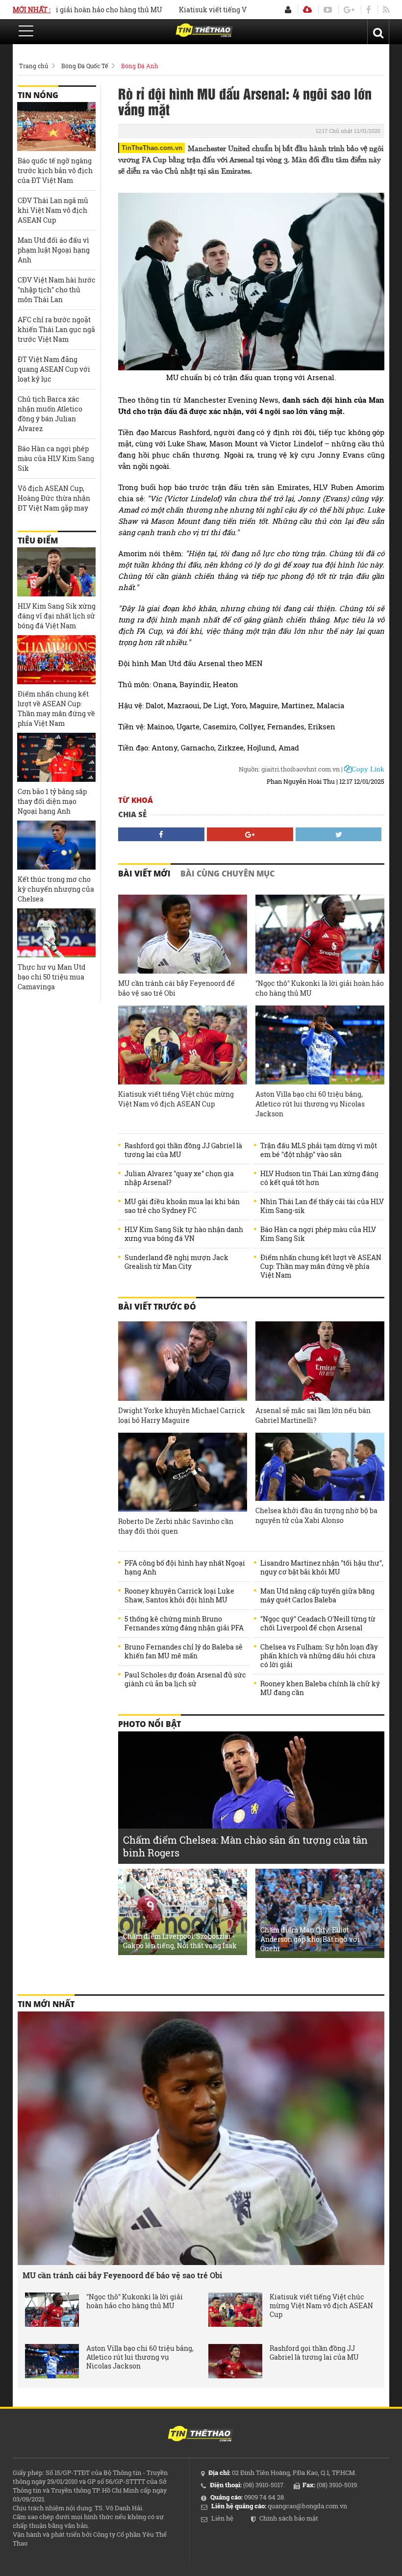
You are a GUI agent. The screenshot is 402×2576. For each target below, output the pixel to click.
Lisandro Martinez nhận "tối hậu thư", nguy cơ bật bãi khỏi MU (322, 1568)
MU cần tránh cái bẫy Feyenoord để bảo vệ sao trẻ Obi (176, 988)
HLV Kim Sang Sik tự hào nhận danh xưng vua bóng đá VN (184, 1234)
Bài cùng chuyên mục (227, 874)
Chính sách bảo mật (289, 2518)
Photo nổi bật (150, 1724)
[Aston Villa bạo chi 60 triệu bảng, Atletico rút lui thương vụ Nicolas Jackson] (320, 1045)
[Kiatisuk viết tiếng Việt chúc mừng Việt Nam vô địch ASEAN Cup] (183, 1045)
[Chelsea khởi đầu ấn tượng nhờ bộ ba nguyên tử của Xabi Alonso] (320, 1467)
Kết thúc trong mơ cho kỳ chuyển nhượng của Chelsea (56, 889)
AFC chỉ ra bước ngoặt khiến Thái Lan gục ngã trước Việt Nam (56, 329)
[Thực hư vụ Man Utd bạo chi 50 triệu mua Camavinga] (56, 933)
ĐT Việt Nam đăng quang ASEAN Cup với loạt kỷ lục (54, 369)
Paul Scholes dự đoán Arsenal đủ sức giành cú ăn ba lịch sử (185, 1679)
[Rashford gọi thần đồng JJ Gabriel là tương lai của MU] (235, 2361)
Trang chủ (34, 66)
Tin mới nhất (46, 2004)
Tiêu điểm (38, 541)
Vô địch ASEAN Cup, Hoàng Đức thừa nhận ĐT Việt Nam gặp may (54, 498)
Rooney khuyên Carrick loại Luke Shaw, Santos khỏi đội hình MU (179, 1596)
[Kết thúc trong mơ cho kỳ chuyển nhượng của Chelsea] (56, 845)
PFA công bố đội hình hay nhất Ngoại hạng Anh (185, 1568)
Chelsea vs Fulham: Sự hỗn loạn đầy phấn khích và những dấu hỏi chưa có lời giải (319, 1656)
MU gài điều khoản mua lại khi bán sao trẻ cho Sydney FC (182, 1206)
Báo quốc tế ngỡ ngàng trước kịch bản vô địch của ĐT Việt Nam (55, 170)
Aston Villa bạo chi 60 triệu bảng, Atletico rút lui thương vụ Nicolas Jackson (310, 1104)
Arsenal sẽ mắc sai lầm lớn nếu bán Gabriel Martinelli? (313, 1415)
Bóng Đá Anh (140, 66)
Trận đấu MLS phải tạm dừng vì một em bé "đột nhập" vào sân (319, 1150)
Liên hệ (222, 2518)
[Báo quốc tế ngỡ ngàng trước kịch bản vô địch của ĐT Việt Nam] (56, 127)
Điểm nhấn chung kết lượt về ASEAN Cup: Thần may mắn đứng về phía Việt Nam (321, 1266)
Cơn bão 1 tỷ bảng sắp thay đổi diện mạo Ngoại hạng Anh (52, 801)
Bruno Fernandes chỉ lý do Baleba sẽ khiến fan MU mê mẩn (184, 1651)
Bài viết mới (144, 874)
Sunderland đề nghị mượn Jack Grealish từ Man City (176, 1262)
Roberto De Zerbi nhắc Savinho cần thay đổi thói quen (176, 1526)
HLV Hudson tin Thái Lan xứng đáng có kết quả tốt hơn (319, 1178)
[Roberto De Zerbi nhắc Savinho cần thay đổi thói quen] (183, 1472)
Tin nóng (38, 95)
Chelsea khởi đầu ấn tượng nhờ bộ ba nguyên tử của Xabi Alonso (316, 1515)
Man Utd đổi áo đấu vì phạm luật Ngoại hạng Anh (54, 250)
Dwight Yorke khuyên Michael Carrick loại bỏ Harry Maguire (182, 1415)
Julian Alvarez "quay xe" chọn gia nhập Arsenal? (179, 1178)
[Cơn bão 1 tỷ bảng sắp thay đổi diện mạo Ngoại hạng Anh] (56, 757)
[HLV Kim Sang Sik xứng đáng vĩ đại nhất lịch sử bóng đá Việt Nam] (56, 572)
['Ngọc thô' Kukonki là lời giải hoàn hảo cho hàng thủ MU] (320, 934)
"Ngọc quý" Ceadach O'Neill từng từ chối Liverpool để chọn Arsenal (318, 1623)
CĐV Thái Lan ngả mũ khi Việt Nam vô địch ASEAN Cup (53, 210)
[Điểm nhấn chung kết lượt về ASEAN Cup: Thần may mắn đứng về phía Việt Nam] (56, 660)
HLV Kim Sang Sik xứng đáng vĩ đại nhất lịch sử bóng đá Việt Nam (57, 616)
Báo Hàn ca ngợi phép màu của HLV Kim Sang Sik (318, 1234)
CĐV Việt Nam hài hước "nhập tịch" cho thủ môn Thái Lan (57, 290)
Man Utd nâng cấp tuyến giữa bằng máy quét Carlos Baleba (317, 1596)
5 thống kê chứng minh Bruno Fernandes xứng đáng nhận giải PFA (184, 1623)
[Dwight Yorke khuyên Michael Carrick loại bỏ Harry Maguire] (183, 1361)
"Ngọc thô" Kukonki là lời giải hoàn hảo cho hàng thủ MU (320, 988)
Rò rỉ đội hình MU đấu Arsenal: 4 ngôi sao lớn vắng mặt (245, 101)
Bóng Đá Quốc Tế (85, 66)
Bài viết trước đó (157, 1307)
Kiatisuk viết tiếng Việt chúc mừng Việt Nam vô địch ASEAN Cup (176, 1099)
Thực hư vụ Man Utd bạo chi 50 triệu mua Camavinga (51, 977)
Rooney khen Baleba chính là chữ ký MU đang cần (320, 1688)
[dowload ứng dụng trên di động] (307, 10)
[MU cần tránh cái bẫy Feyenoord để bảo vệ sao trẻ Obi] (183, 934)
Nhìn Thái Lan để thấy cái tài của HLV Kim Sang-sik (322, 1206)
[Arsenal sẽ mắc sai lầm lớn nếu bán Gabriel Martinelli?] (320, 1361)
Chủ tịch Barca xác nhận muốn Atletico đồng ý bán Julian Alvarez (50, 414)
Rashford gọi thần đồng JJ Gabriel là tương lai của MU (183, 1150)
